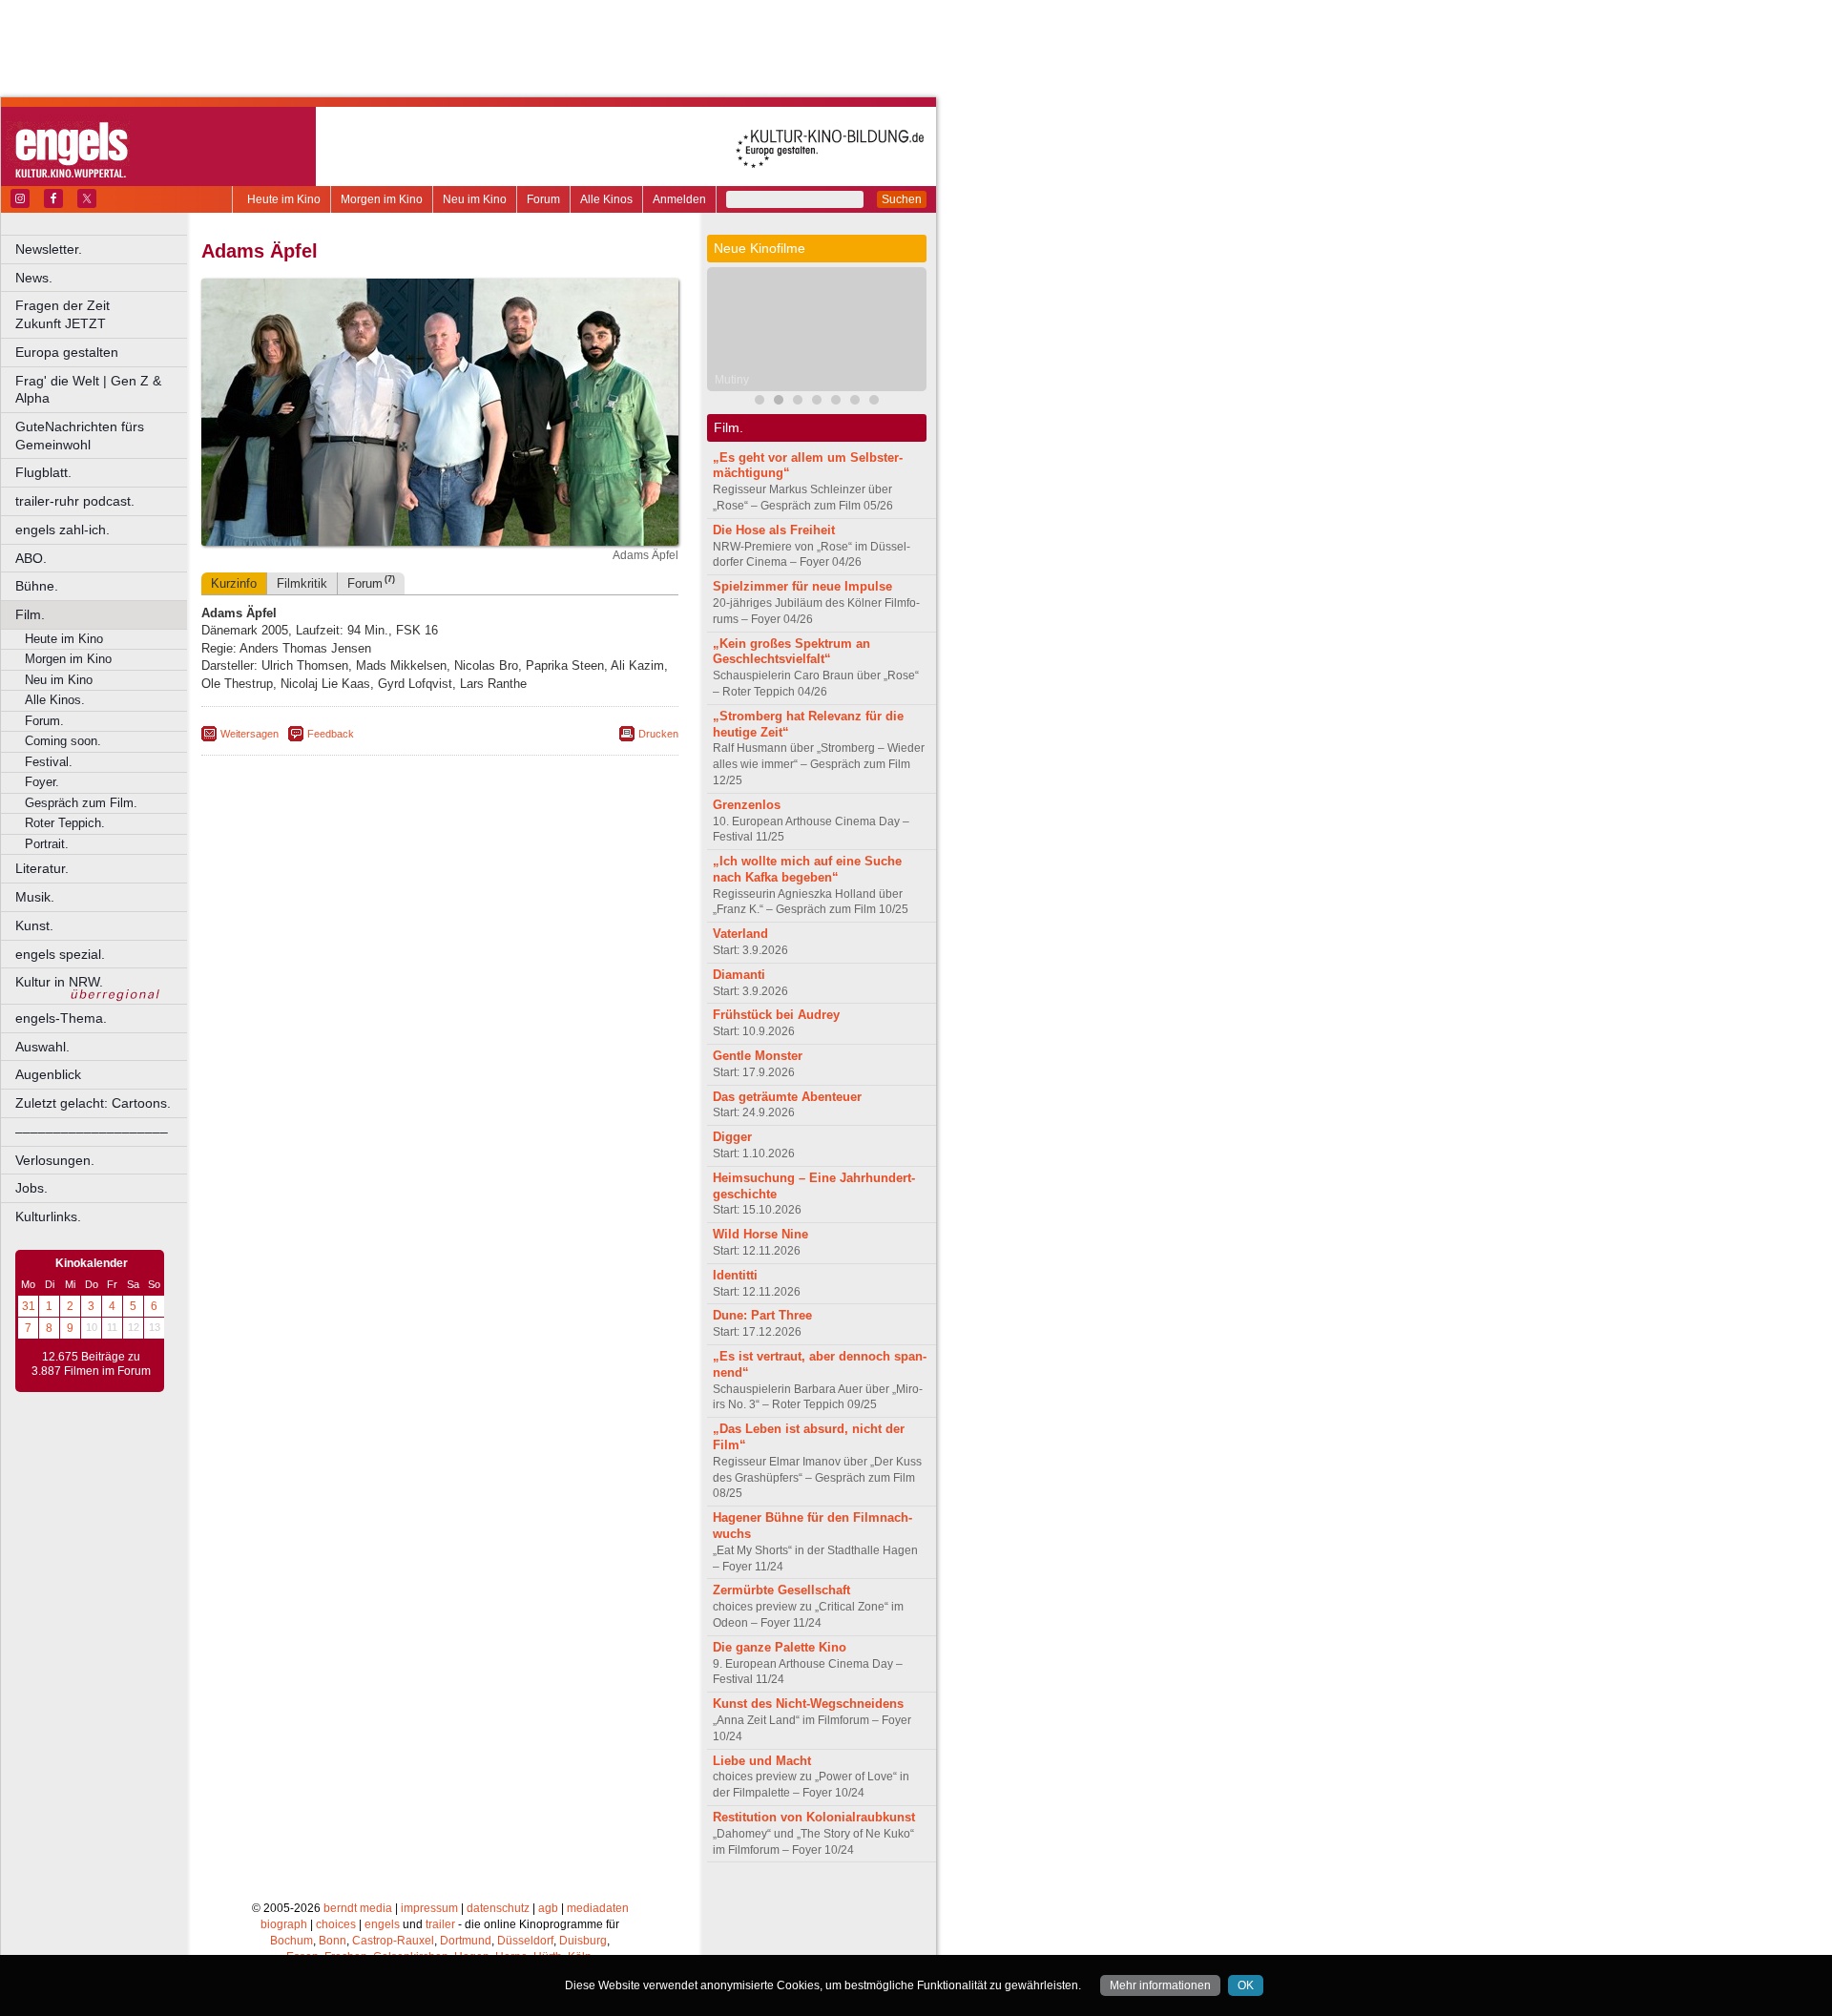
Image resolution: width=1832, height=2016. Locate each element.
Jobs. (31, 1188)
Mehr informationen (1160, 1985)
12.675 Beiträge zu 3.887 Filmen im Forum (91, 1364)
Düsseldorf (525, 1941)
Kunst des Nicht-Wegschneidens (808, 1704)
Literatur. (42, 868)
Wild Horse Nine (760, 1234)
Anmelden (679, 199)
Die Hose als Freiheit (774, 530)
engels (382, 1924)
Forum (543, 199)
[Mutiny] (779, 402)
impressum (429, 1908)
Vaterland (740, 934)
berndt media (358, 1908)
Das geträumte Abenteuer (787, 1097)
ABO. (31, 558)
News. (34, 278)
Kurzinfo (234, 583)
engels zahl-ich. (62, 530)
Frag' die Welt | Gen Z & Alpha (88, 390)
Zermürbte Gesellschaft (781, 1590)
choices (336, 1924)
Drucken (658, 734)
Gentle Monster (758, 1056)
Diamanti (739, 975)
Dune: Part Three (762, 1315)
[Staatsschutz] (874, 402)
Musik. (35, 897)
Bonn (333, 1941)
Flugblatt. (43, 472)
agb (548, 1908)
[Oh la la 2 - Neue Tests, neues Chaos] (836, 402)
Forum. (44, 721)
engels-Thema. (61, 1018)
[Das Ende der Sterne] (798, 402)
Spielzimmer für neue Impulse (802, 586)
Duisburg (583, 1941)
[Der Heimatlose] (855, 402)
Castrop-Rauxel (393, 1941)
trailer (440, 1924)
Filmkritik (302, 583)
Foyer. (42, 782)
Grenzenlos (747, 805)
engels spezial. (60, 954)
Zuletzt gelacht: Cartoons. (93, 1103)
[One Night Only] (760, 402)
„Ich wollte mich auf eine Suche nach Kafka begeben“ (807, 869)
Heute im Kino (284, 199)
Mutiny (732, 380)
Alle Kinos (606, 199)
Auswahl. (42, 1047)
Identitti (735, 1275)
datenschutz (498, 1908)
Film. (30, 614)
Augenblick (48, 1074)
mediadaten (598, 1908)
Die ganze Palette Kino (780, 1647)
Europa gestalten (67, 352)
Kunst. (34, 925)
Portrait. (47, 844)
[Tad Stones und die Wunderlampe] (817, 402)
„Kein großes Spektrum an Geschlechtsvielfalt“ (791, 652)
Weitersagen (250, 734)
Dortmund (466, 1941)
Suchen (902, 199)
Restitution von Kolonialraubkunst (814, 1817)
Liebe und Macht (762, 1761)
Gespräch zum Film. (81, 803)
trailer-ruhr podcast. (75, 501)
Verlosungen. (55, 1160)
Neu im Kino (475, 199)
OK (1246, 1985)
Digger (732, 1137)
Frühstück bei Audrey (776, 1015)
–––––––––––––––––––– (92, 1132)
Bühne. (37, 586)
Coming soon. (63, 741)
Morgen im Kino (382, 199)
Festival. (49, 762)
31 (29, 1306)
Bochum (291, 1941)
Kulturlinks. (48, 1216)
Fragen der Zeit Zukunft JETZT (103, 314)
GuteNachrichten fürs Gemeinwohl (80, 436)
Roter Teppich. (65, 823)
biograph (284, 1924)
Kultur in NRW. (59, 982)
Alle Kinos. (55, 700)
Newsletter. (49, 249)
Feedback (331, 734)
